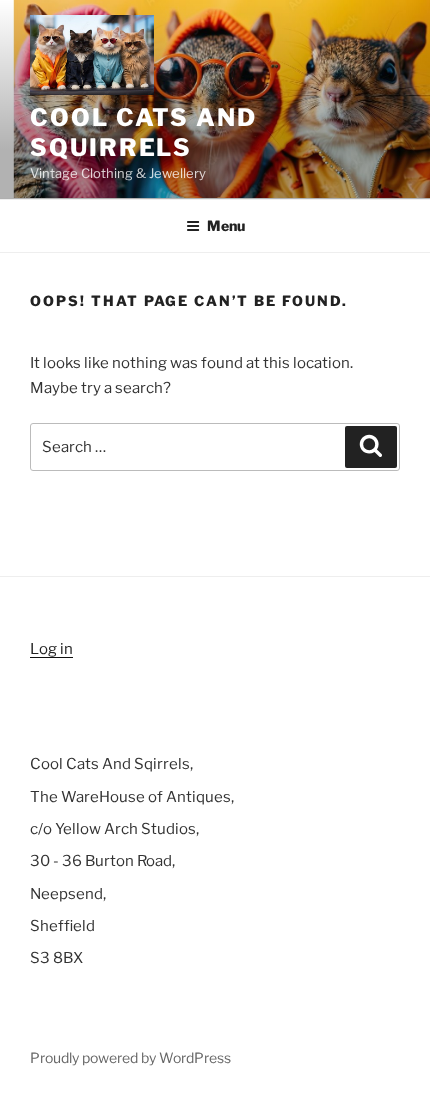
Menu (226, 225)
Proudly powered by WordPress (130, 1057)
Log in (51, 649)
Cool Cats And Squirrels (143, 132)
